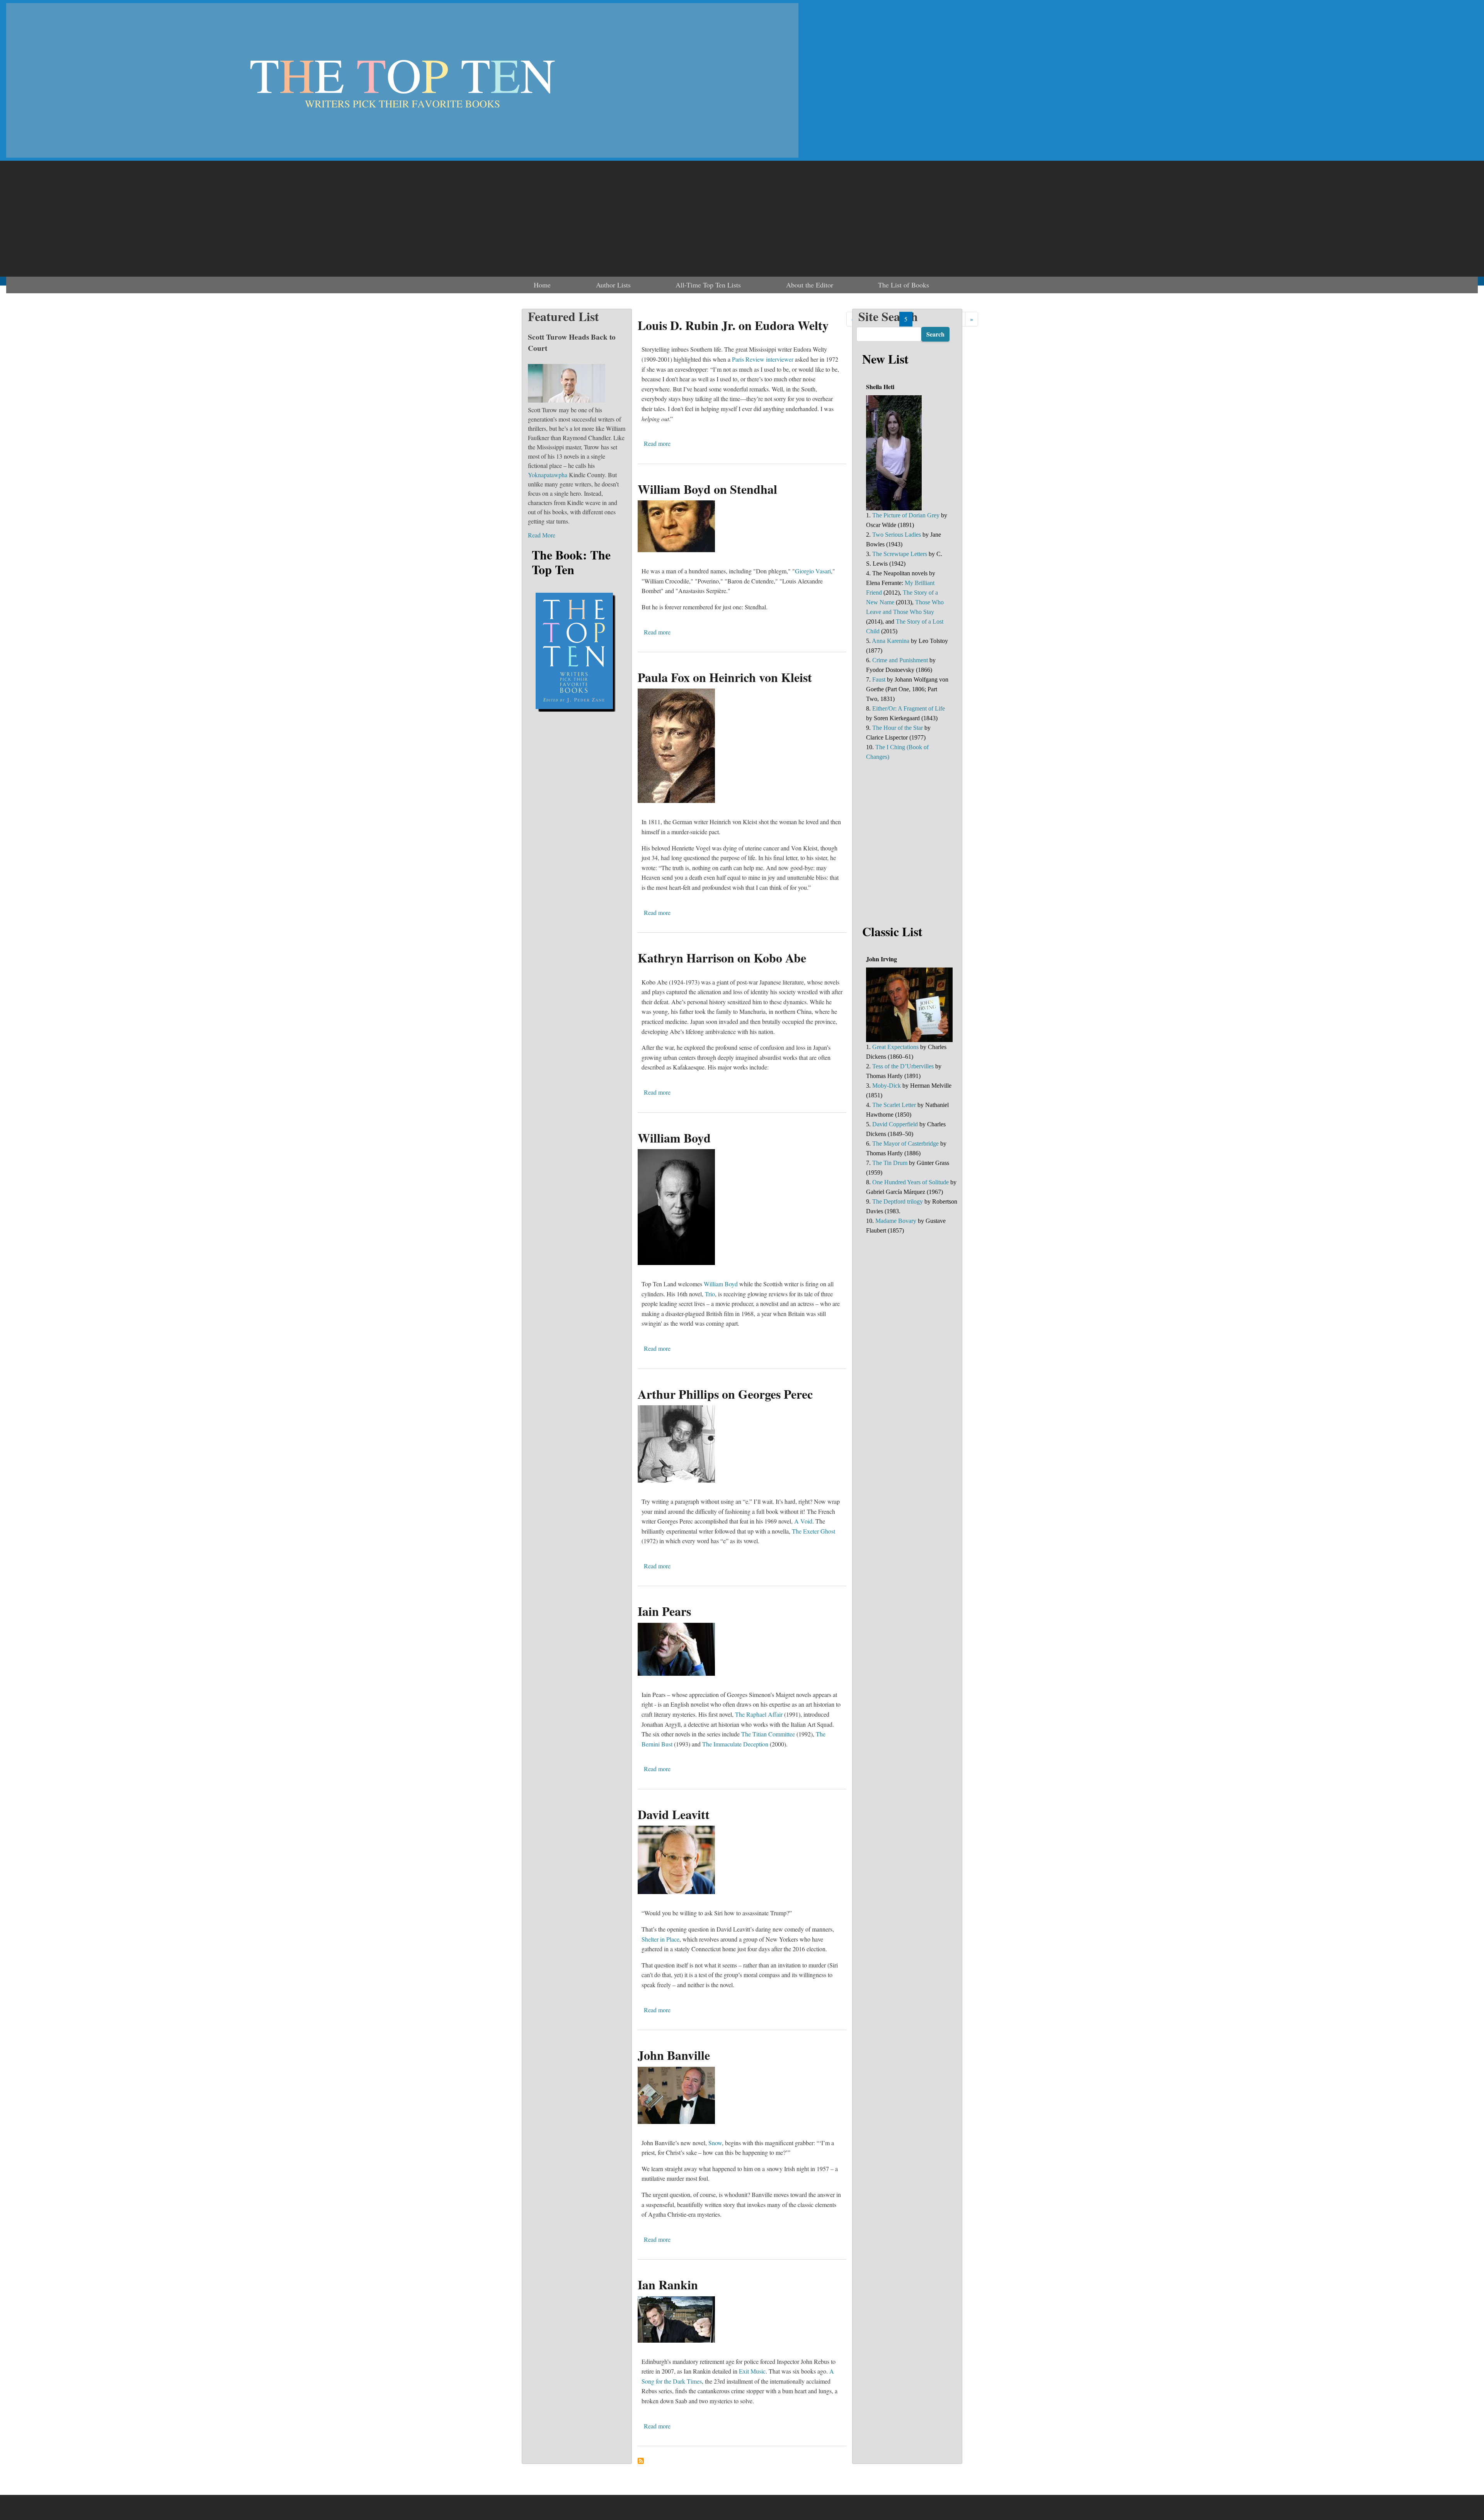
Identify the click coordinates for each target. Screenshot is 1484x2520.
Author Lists (613, 285)
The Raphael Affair (759, 1714)
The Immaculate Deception (735, 1744)
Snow (715, 2143)
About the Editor (810, 285)
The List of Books (904, 285)
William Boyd (721, 1284)
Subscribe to (641, 2461)
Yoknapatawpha (548, 475)
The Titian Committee (768, 1734)
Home (542, 285)
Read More (542, 535)
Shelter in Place (660, 1939)
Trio (710, 1294)
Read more (657, 443)
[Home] (402, 80)
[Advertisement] (742, 219)
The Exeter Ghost (813, 1531)
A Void (803, 1521)
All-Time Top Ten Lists (708, 285)
